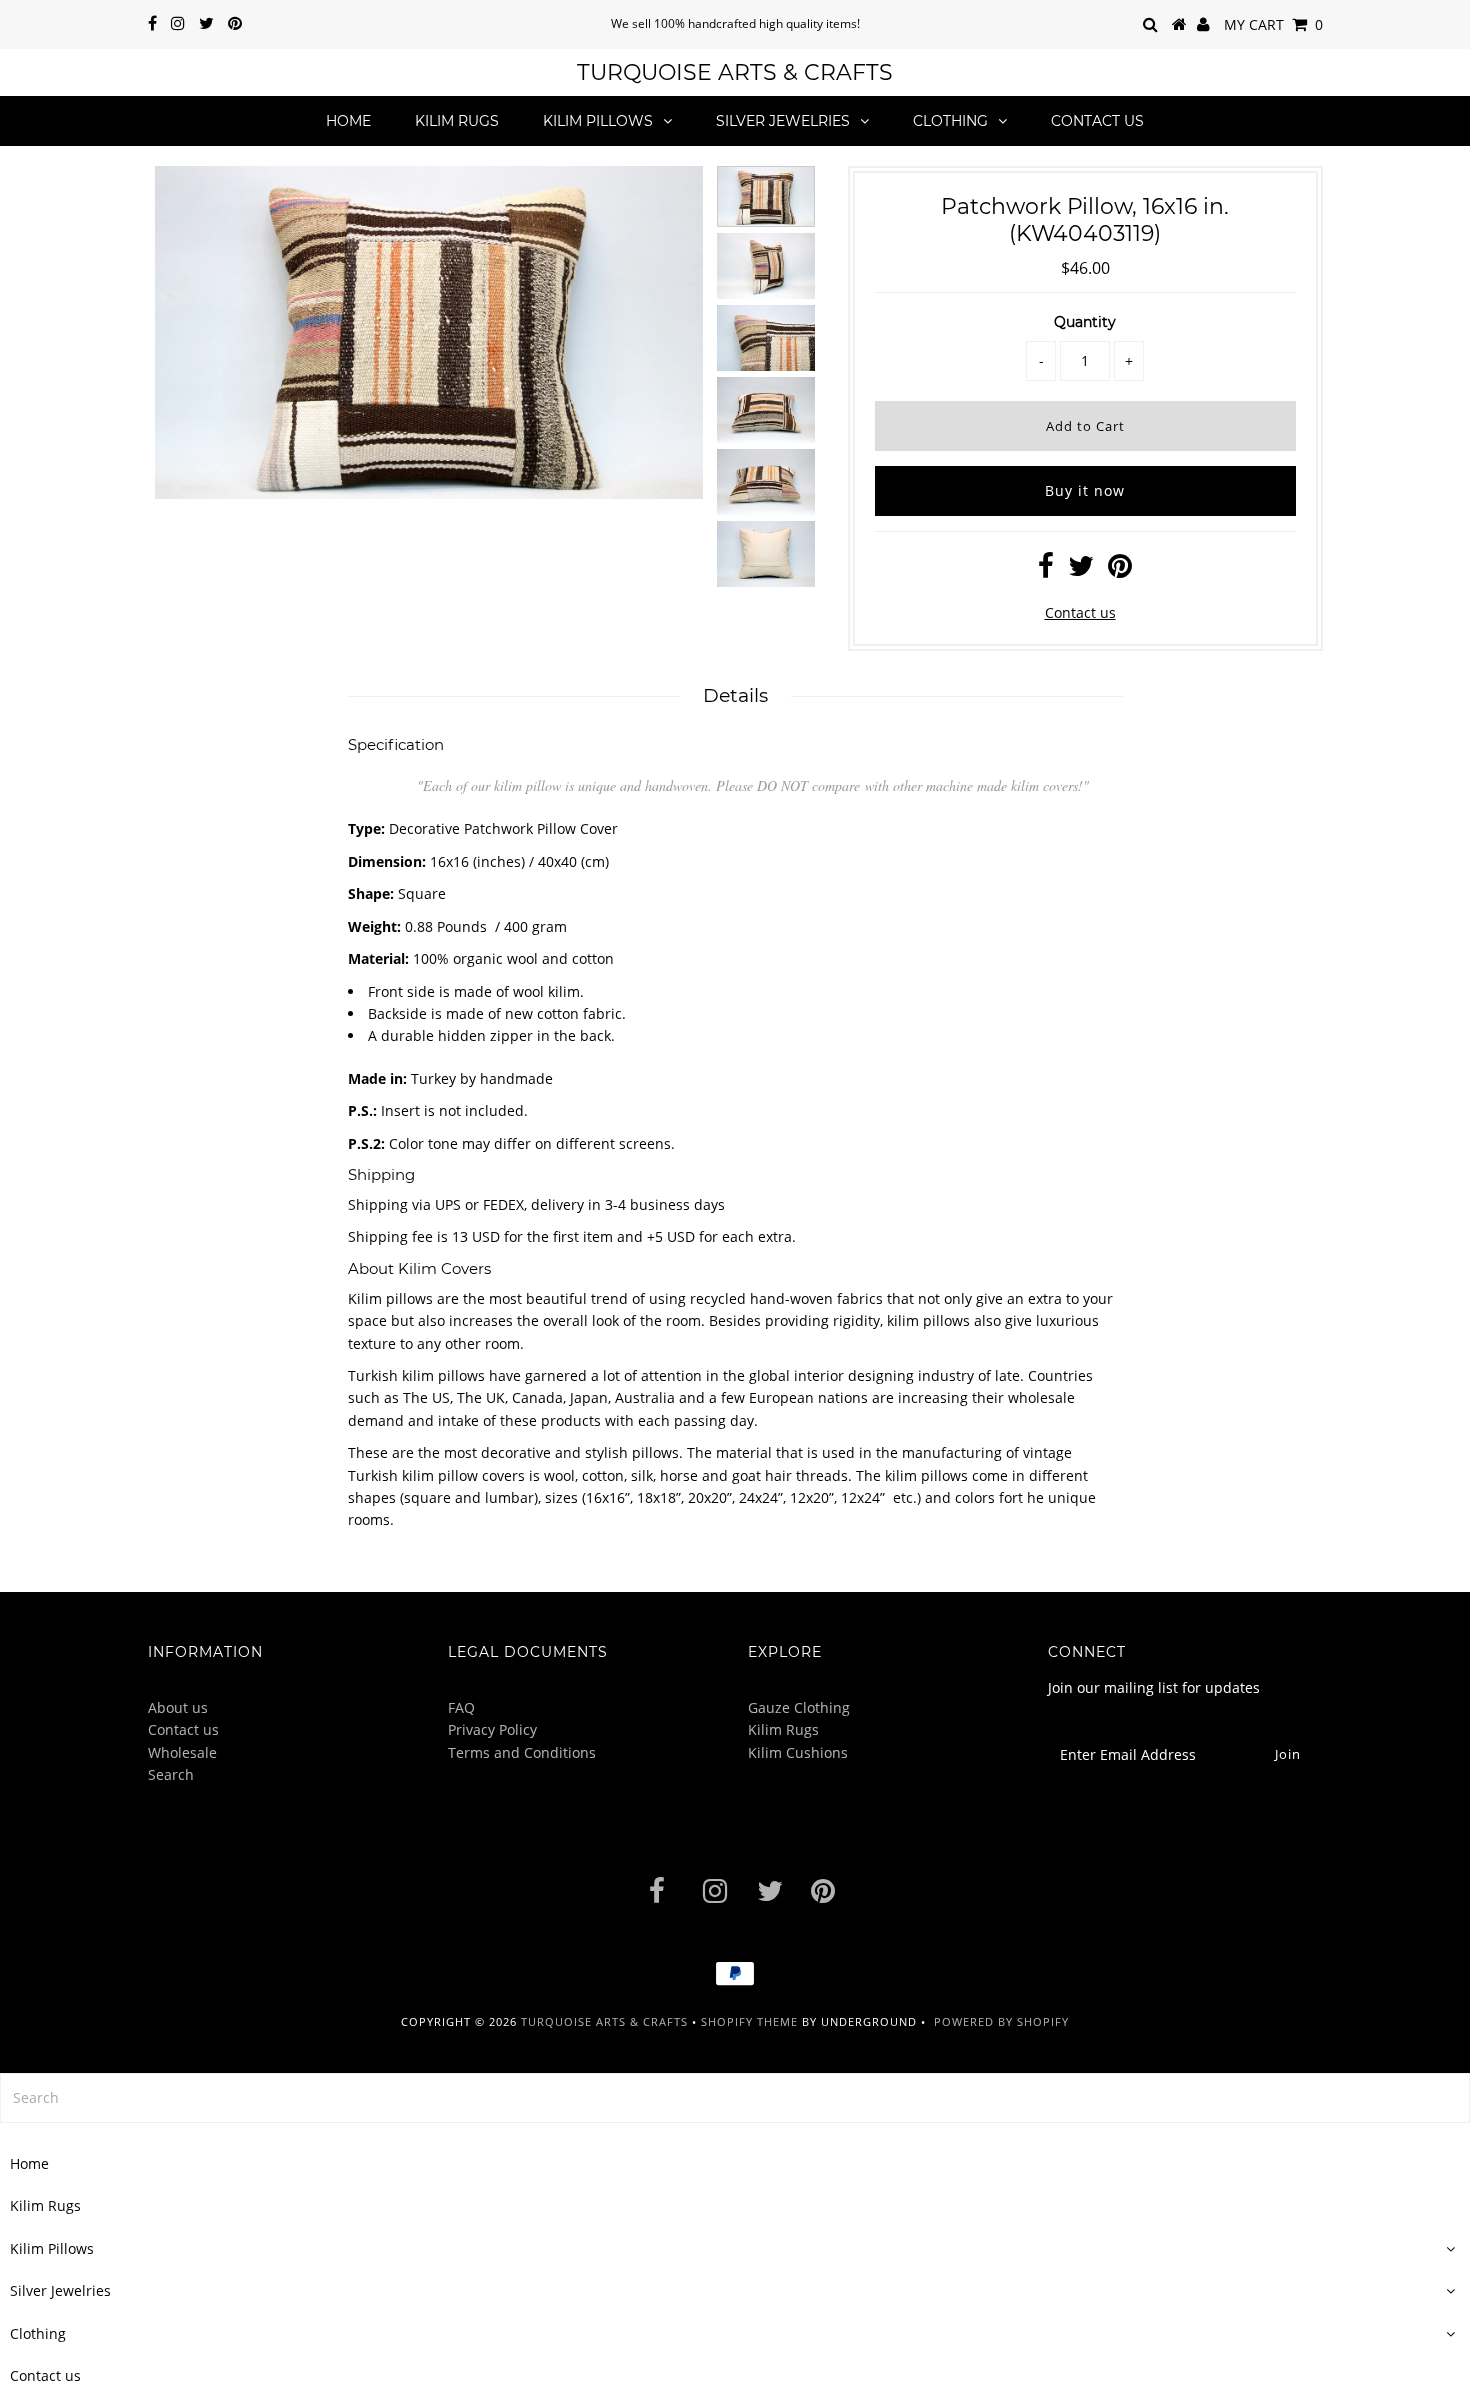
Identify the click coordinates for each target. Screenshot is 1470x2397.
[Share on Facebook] (1046, 570)
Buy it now (1085, 490)
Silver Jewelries (783, 121)
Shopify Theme (749, 2021)
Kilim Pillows (598, 121)
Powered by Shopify (1001, 2021)
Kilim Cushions (798, 1752)
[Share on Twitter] (1081, 570)
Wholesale (182, 1752)
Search (171, 1774)
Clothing (950, 121)
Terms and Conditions (522, 1752)
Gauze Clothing (799, 1707)
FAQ (461, 1707)
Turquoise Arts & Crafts (735, 72)
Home (348, 121)
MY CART (1273, 24)
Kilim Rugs (457, 121)
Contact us (1097, 121)
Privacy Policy (492, 1729)
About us (178, 1707)
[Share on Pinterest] (1120, 570)
